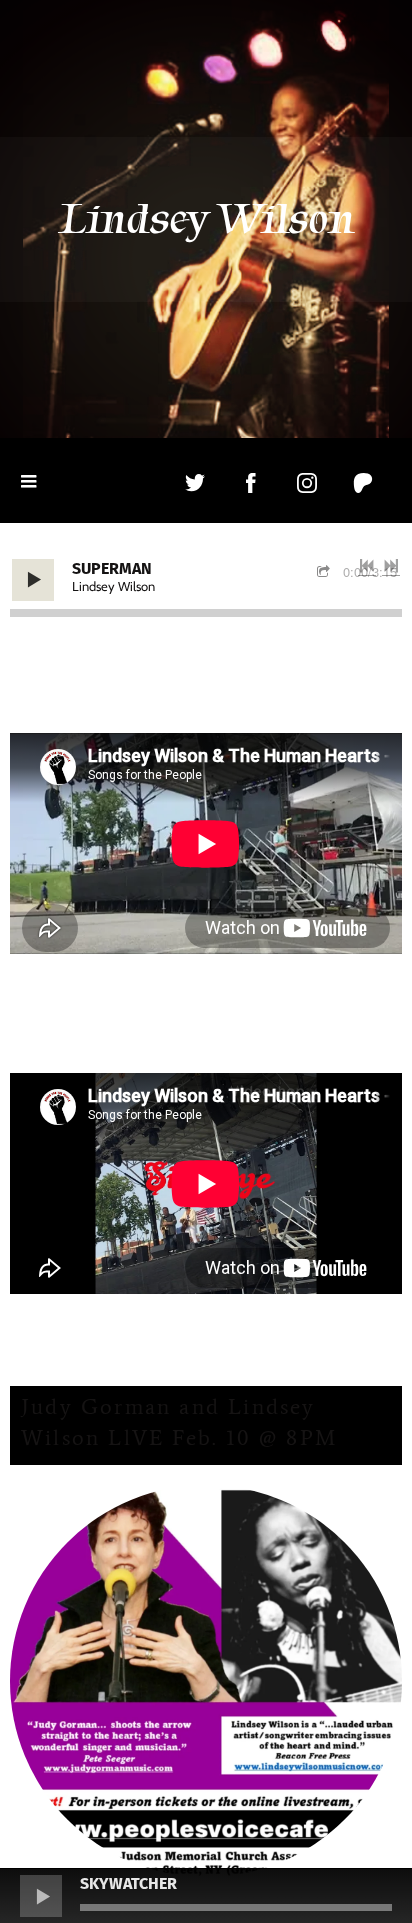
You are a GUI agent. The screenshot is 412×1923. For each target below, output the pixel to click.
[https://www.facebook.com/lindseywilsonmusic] (251, 483)
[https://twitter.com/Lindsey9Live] (195, 483)
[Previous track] (367, 566)
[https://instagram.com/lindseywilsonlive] (307, 483)
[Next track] (391, 566)
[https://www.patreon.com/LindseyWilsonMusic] (363, 483)
